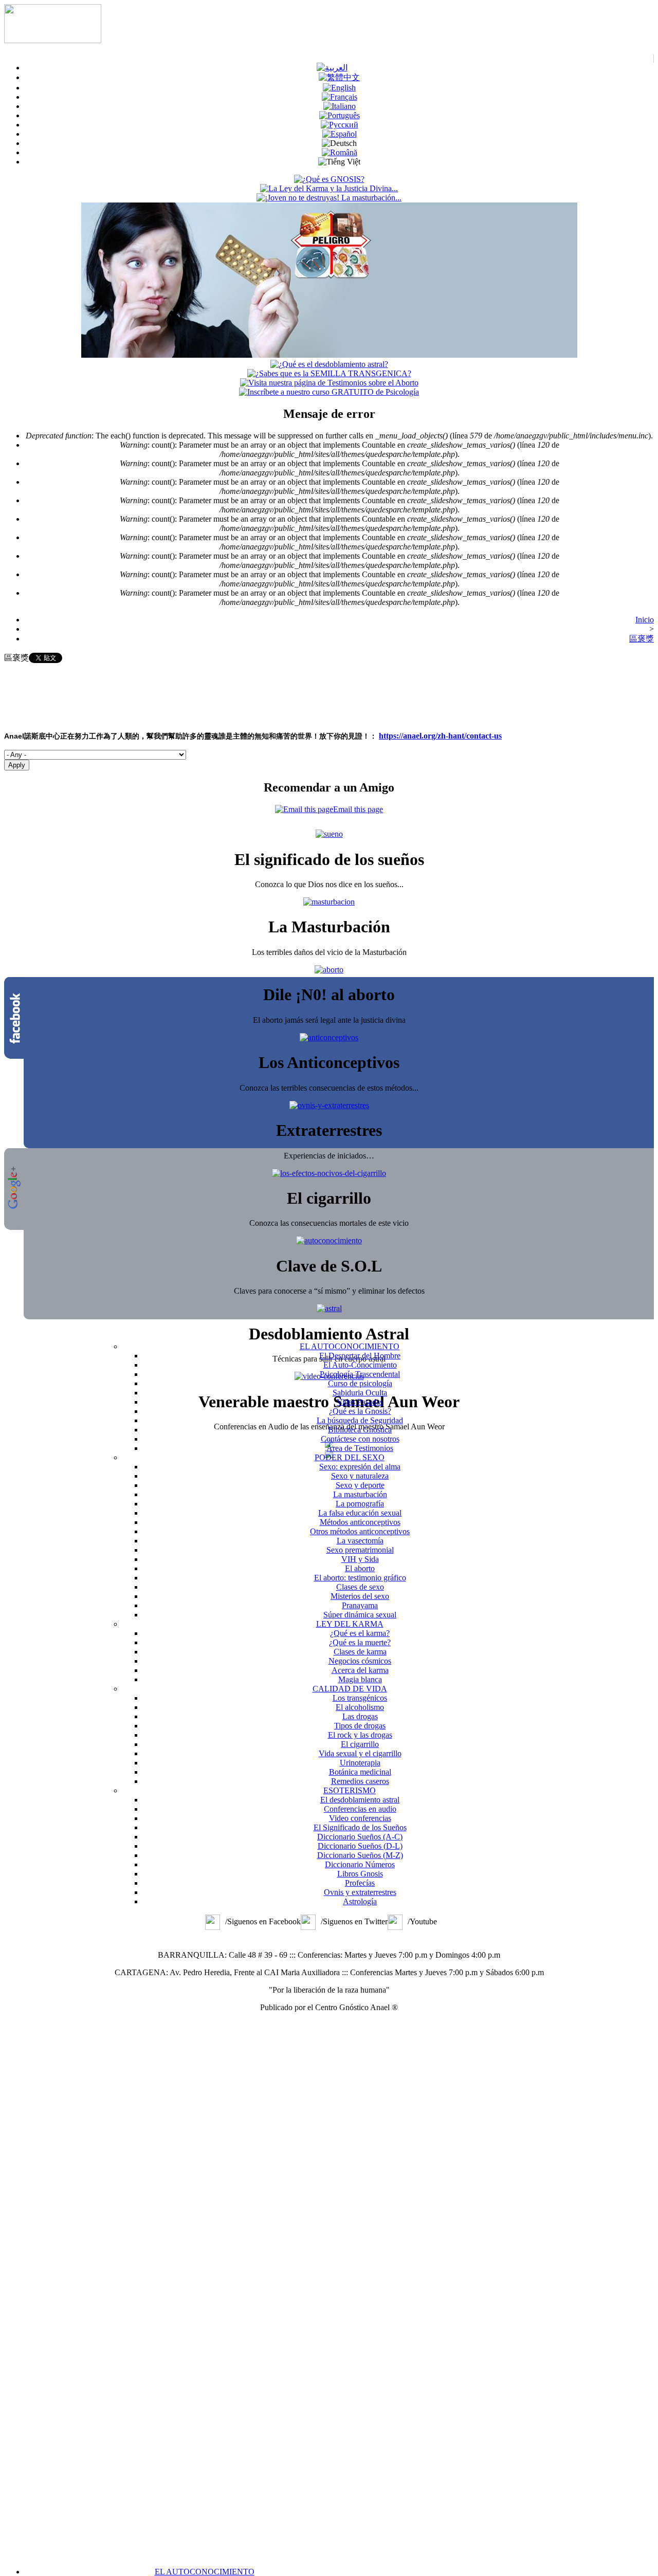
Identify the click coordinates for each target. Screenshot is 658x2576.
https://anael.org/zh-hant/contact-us (440, 736)
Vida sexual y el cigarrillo (360, 1753)
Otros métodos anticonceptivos (360, 1531)
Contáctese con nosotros (360, 1439)
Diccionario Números (360, 1864)
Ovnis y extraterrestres (360, 1892)
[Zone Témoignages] (340, 97)
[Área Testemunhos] (340, 115)
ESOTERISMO (350, 1790)
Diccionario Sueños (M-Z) (360, 1855)
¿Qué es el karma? (360, 1633)
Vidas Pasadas (360, 1402)
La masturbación (360, 1494)
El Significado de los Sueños (360, 1827)
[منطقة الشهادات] (332, 68)
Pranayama (360, 1605)
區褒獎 (642, 639)
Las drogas (360, 1716)
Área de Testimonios (360, 1448)
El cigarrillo (360, 1744)
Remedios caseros (360, 1781)
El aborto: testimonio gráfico (360, 1578)
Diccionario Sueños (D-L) (360, 1846)
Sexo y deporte (360, 1485)
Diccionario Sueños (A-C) (360, 1837)
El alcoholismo (360, 1707)
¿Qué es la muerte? (360, 1642)
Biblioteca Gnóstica (360, 1430)
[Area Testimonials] (339, 88)
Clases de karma (360, 1652)
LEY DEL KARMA (350, 1624)
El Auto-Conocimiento (360, 1365)
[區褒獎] (339, 77)
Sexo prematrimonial (360, 1550)
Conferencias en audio (360, 1809)
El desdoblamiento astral (360, 1800)
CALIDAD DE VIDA (350, 1689)
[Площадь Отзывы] (340, 125)
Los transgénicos (360, 1698)
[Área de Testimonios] (340, 134)
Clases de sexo (360, 1587)
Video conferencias (360, 1818)
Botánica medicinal (360, 1772)
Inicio (645, 620)
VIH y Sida (360, 1559)
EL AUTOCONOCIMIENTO (205, 2572)
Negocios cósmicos (360, 1661)
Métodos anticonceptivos (360, 1522)
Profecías (360, 1883)
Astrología (360, 1901)
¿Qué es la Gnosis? (360, 1411)
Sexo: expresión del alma (360, 1467)
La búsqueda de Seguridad (360, 1420)
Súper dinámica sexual (360, 1615)
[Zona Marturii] (340, 152)
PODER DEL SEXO (350, 1457)
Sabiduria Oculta (360, 1393)
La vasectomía (360, 1541)
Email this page (358, 809)
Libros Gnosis (360, 1874)
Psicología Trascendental (360, 1374)
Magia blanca (360, 1679)
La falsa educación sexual (360, 1513)
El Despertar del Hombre (360, 1356)
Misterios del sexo (360, 1596)
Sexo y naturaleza (360, 1476)
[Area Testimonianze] (340, 106)
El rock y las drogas (360, 1735)
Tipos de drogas (360, 1726)
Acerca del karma (360, 1670)
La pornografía (360, 1504)
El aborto (360, 1568)
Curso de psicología (360, 1383)
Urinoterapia (360, 1763)
